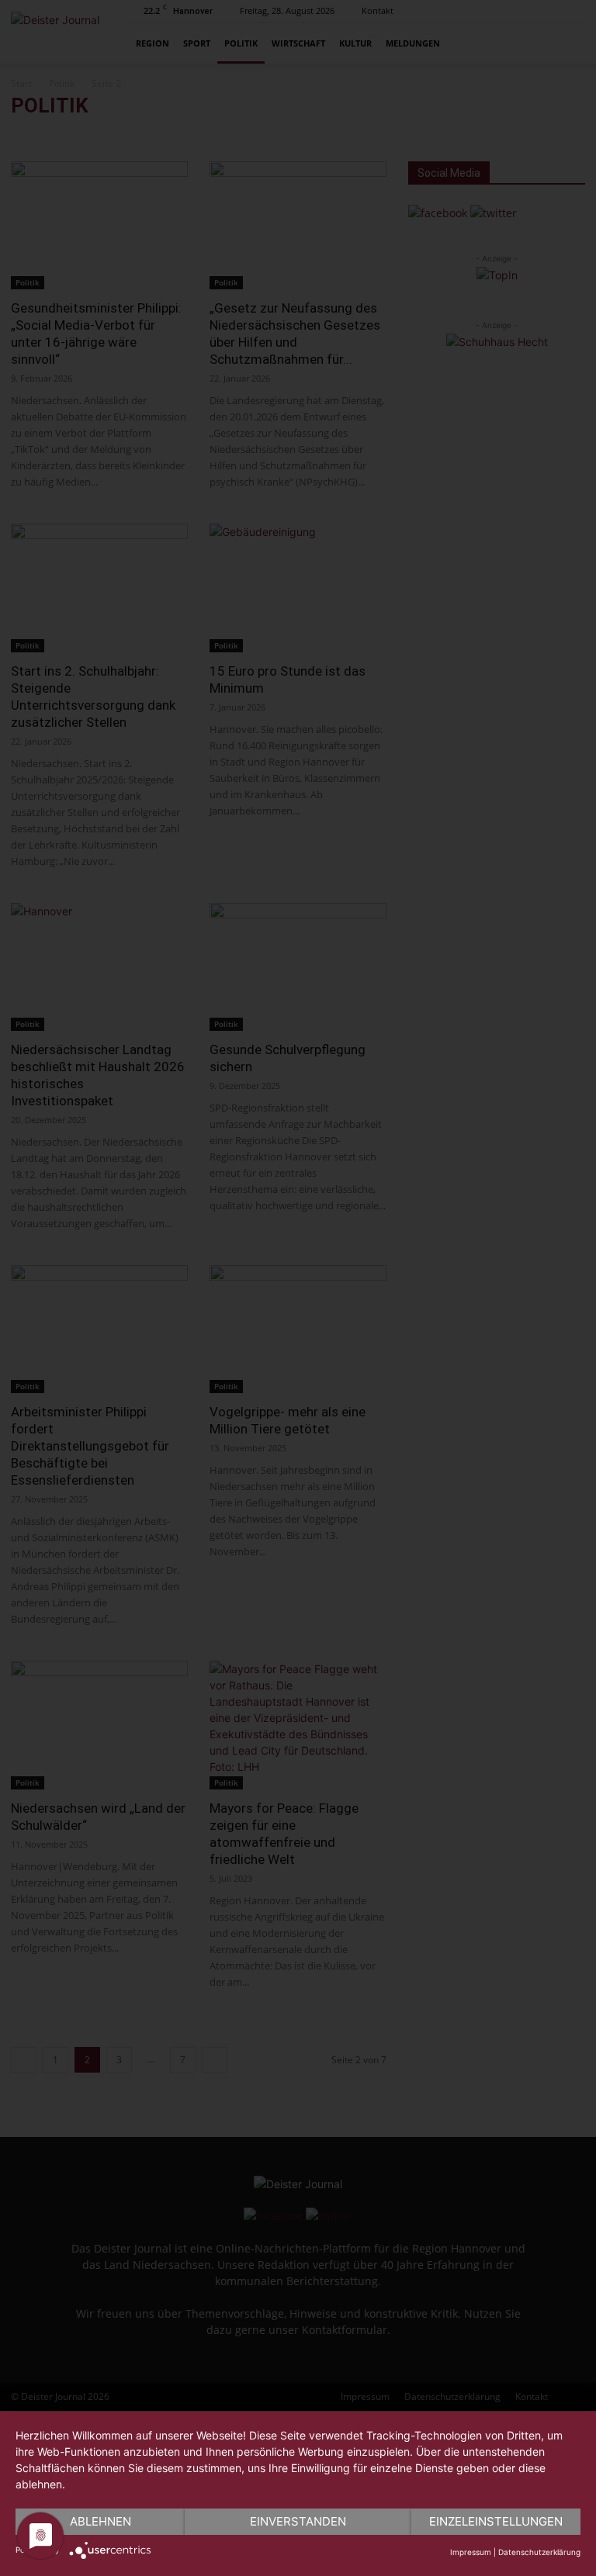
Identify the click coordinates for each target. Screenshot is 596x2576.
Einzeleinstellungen (496, 2521)
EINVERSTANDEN (298, 2521)
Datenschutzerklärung (539, 2552)
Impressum (471, 2552)
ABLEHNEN (100, 2521)
